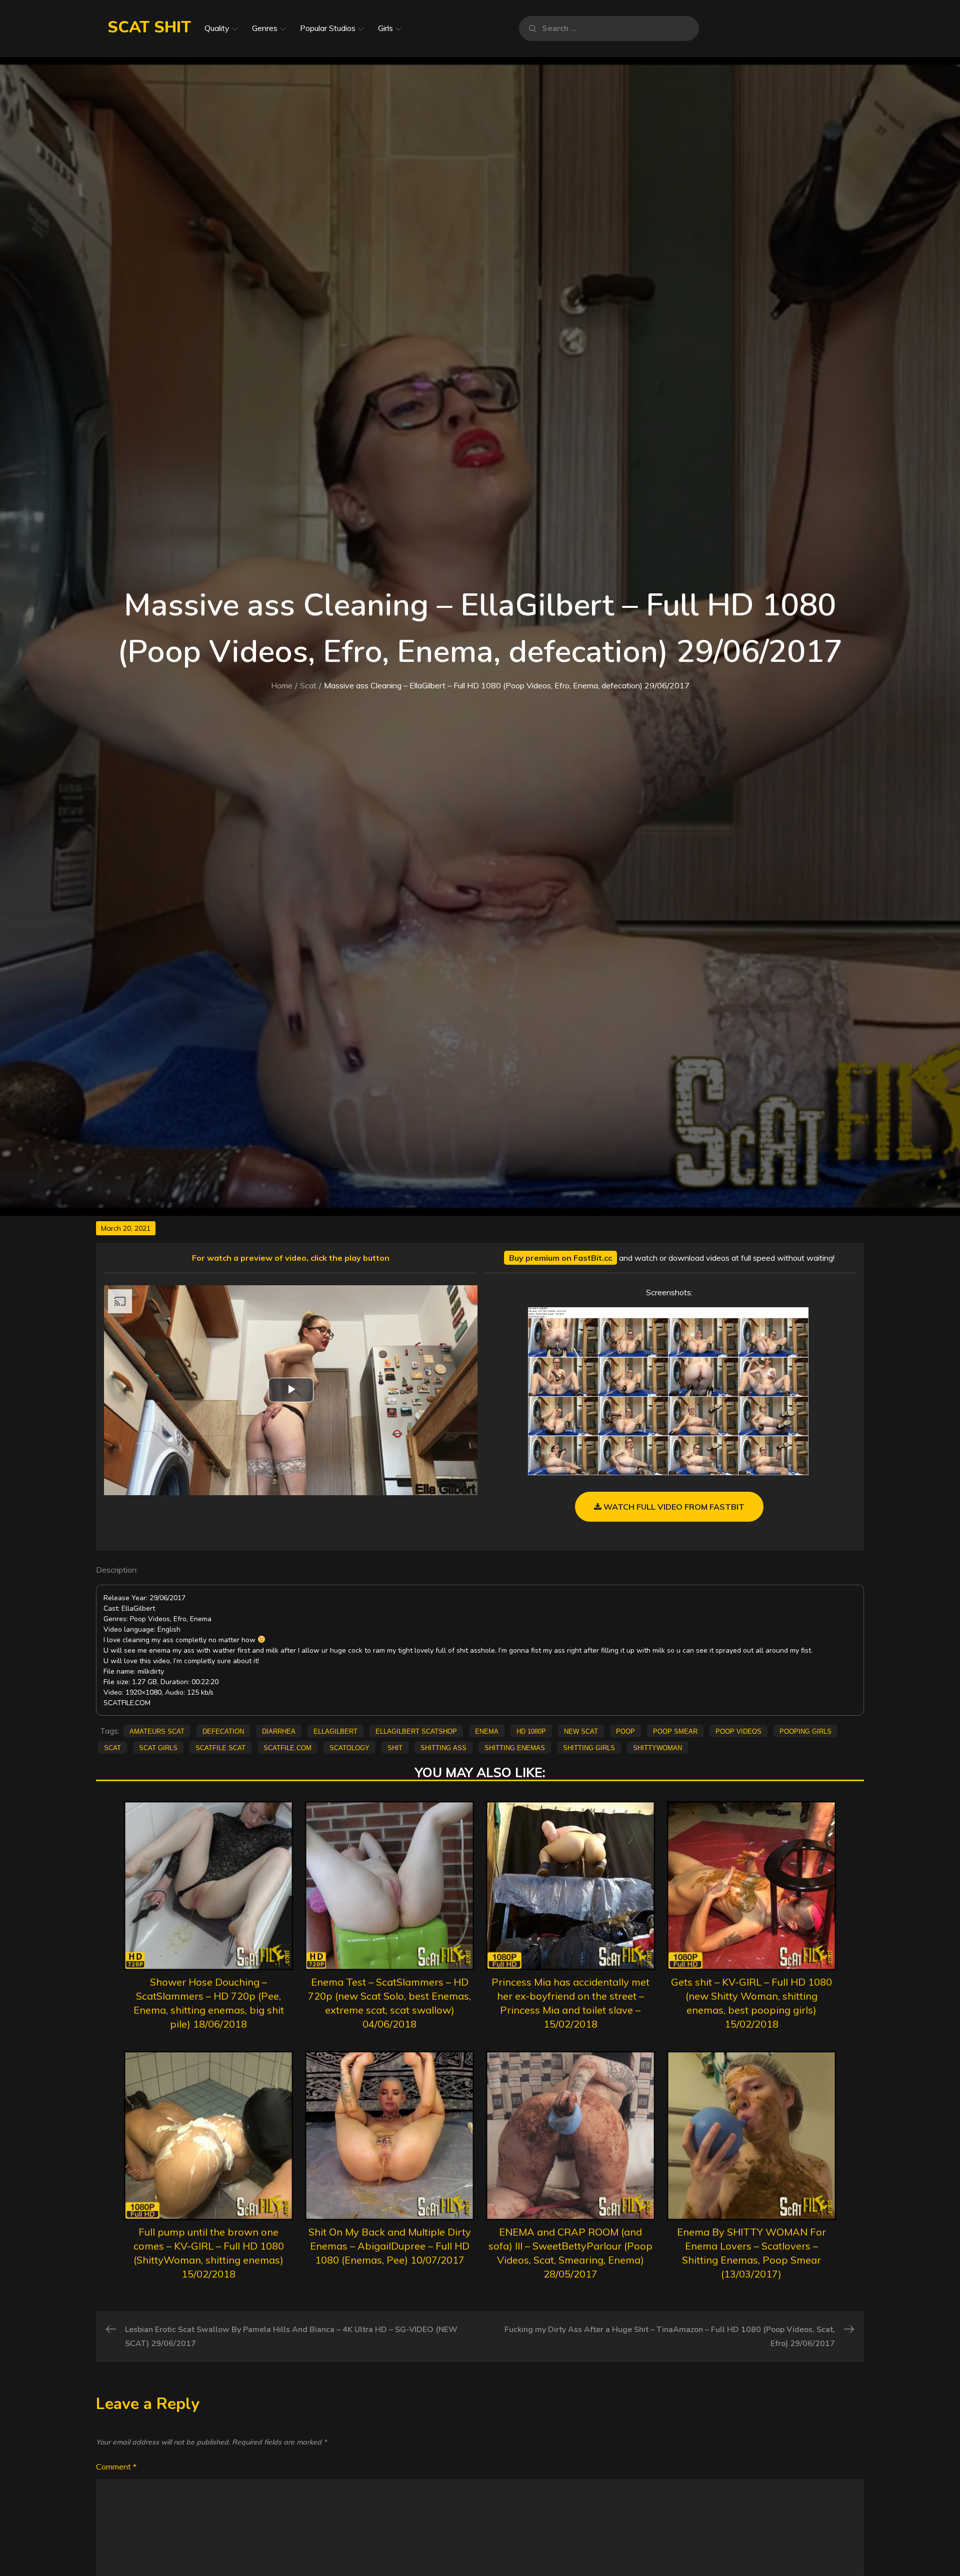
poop (625, 1731)
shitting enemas (515, 1747)
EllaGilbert (335, 1731)
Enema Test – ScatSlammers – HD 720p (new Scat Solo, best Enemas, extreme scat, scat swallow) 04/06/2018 (389, 2003)
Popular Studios (328, 28)
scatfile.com (287, 1747)
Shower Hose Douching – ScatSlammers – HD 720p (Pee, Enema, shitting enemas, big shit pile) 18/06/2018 (209, 2003)
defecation (223, 1731)
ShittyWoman (657, 1747)
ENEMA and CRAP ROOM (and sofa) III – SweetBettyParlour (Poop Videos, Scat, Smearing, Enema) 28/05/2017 (570, 2253)
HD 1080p (531, 1731)
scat (112, 1747)
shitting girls (589, 1747)
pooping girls (805, 1731)
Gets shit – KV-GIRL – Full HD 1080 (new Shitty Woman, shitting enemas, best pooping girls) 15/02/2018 (751, 2003)
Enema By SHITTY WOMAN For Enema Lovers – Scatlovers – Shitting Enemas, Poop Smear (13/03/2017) (751, 2253)
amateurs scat (157, 1731)
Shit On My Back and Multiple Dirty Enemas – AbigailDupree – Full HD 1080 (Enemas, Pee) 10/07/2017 (390, 2246)
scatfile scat (220, 1747)
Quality (217, 28)
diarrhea (279, 1731)
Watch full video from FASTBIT (673, 1507)
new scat (581, 1731)
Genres (265, 28)
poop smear (675, 1731)
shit (395, 1747)
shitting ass (443, 1747)
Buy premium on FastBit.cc (560, 1258)
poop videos (738, 1731)
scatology (349, 1747)
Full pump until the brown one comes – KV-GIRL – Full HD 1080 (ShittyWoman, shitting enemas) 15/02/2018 (209, 2253)
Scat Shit (149, 27)
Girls (385, 28)
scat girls (158, 1747)
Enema (487, 1731)
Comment (116, 2467)
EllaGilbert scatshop (416, 1731)
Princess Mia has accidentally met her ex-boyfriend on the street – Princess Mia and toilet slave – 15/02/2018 (570, 2003)
